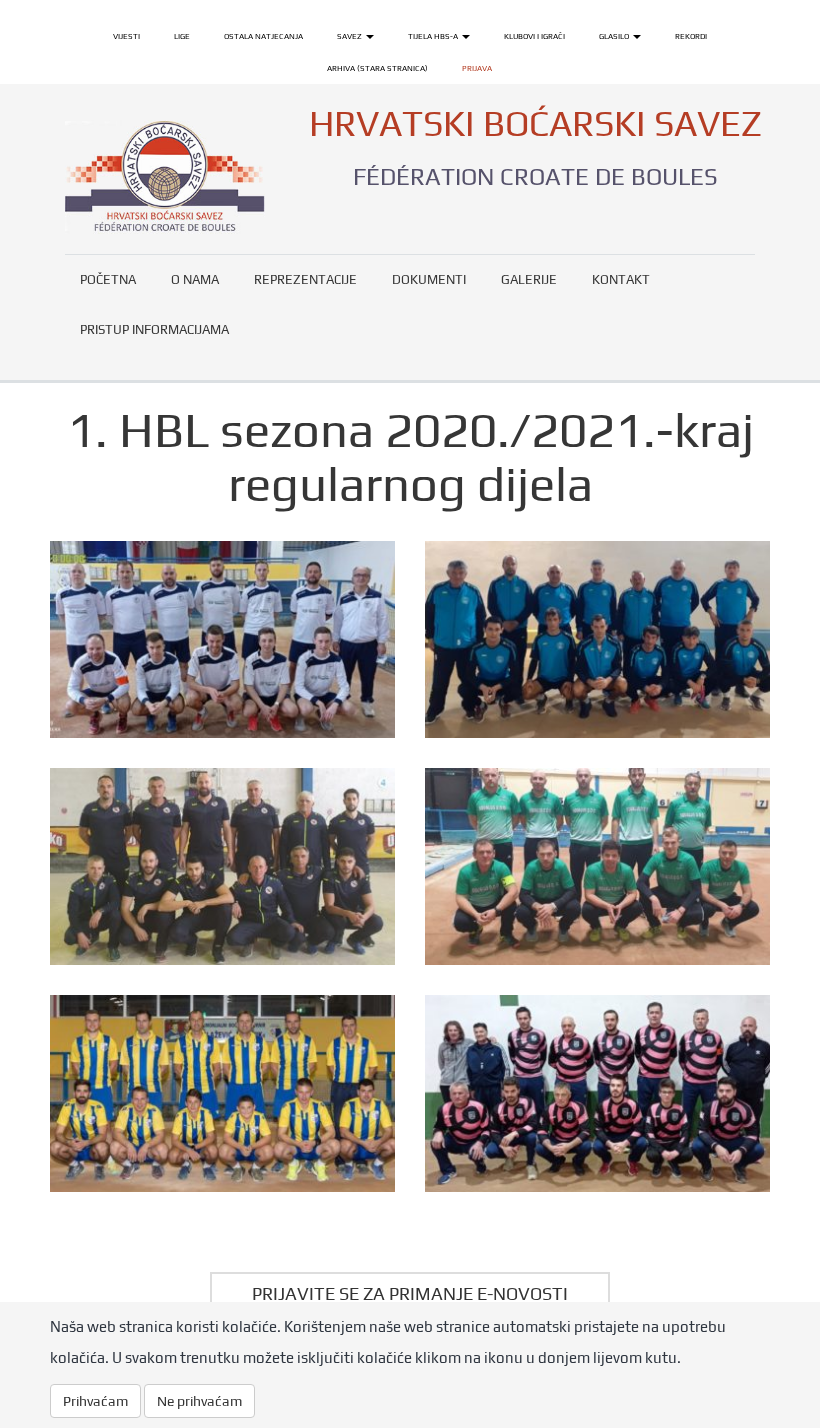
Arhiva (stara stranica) (377, 68)
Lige (182, 36)
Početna (108, 279)
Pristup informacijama (154, 329)
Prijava (477, 68)
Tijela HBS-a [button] (434, 36)
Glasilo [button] (615, 36)
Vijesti (126, 36)
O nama (195, 279)
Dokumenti (429, 279)
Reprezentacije (305, 279)
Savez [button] (350, 36)
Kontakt (621, 279)
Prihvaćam (95, 1401)
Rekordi (691, 36)
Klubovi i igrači (534, 36)
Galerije (529, 279)
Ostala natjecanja (263, 36)
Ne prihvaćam (199, 1401)
